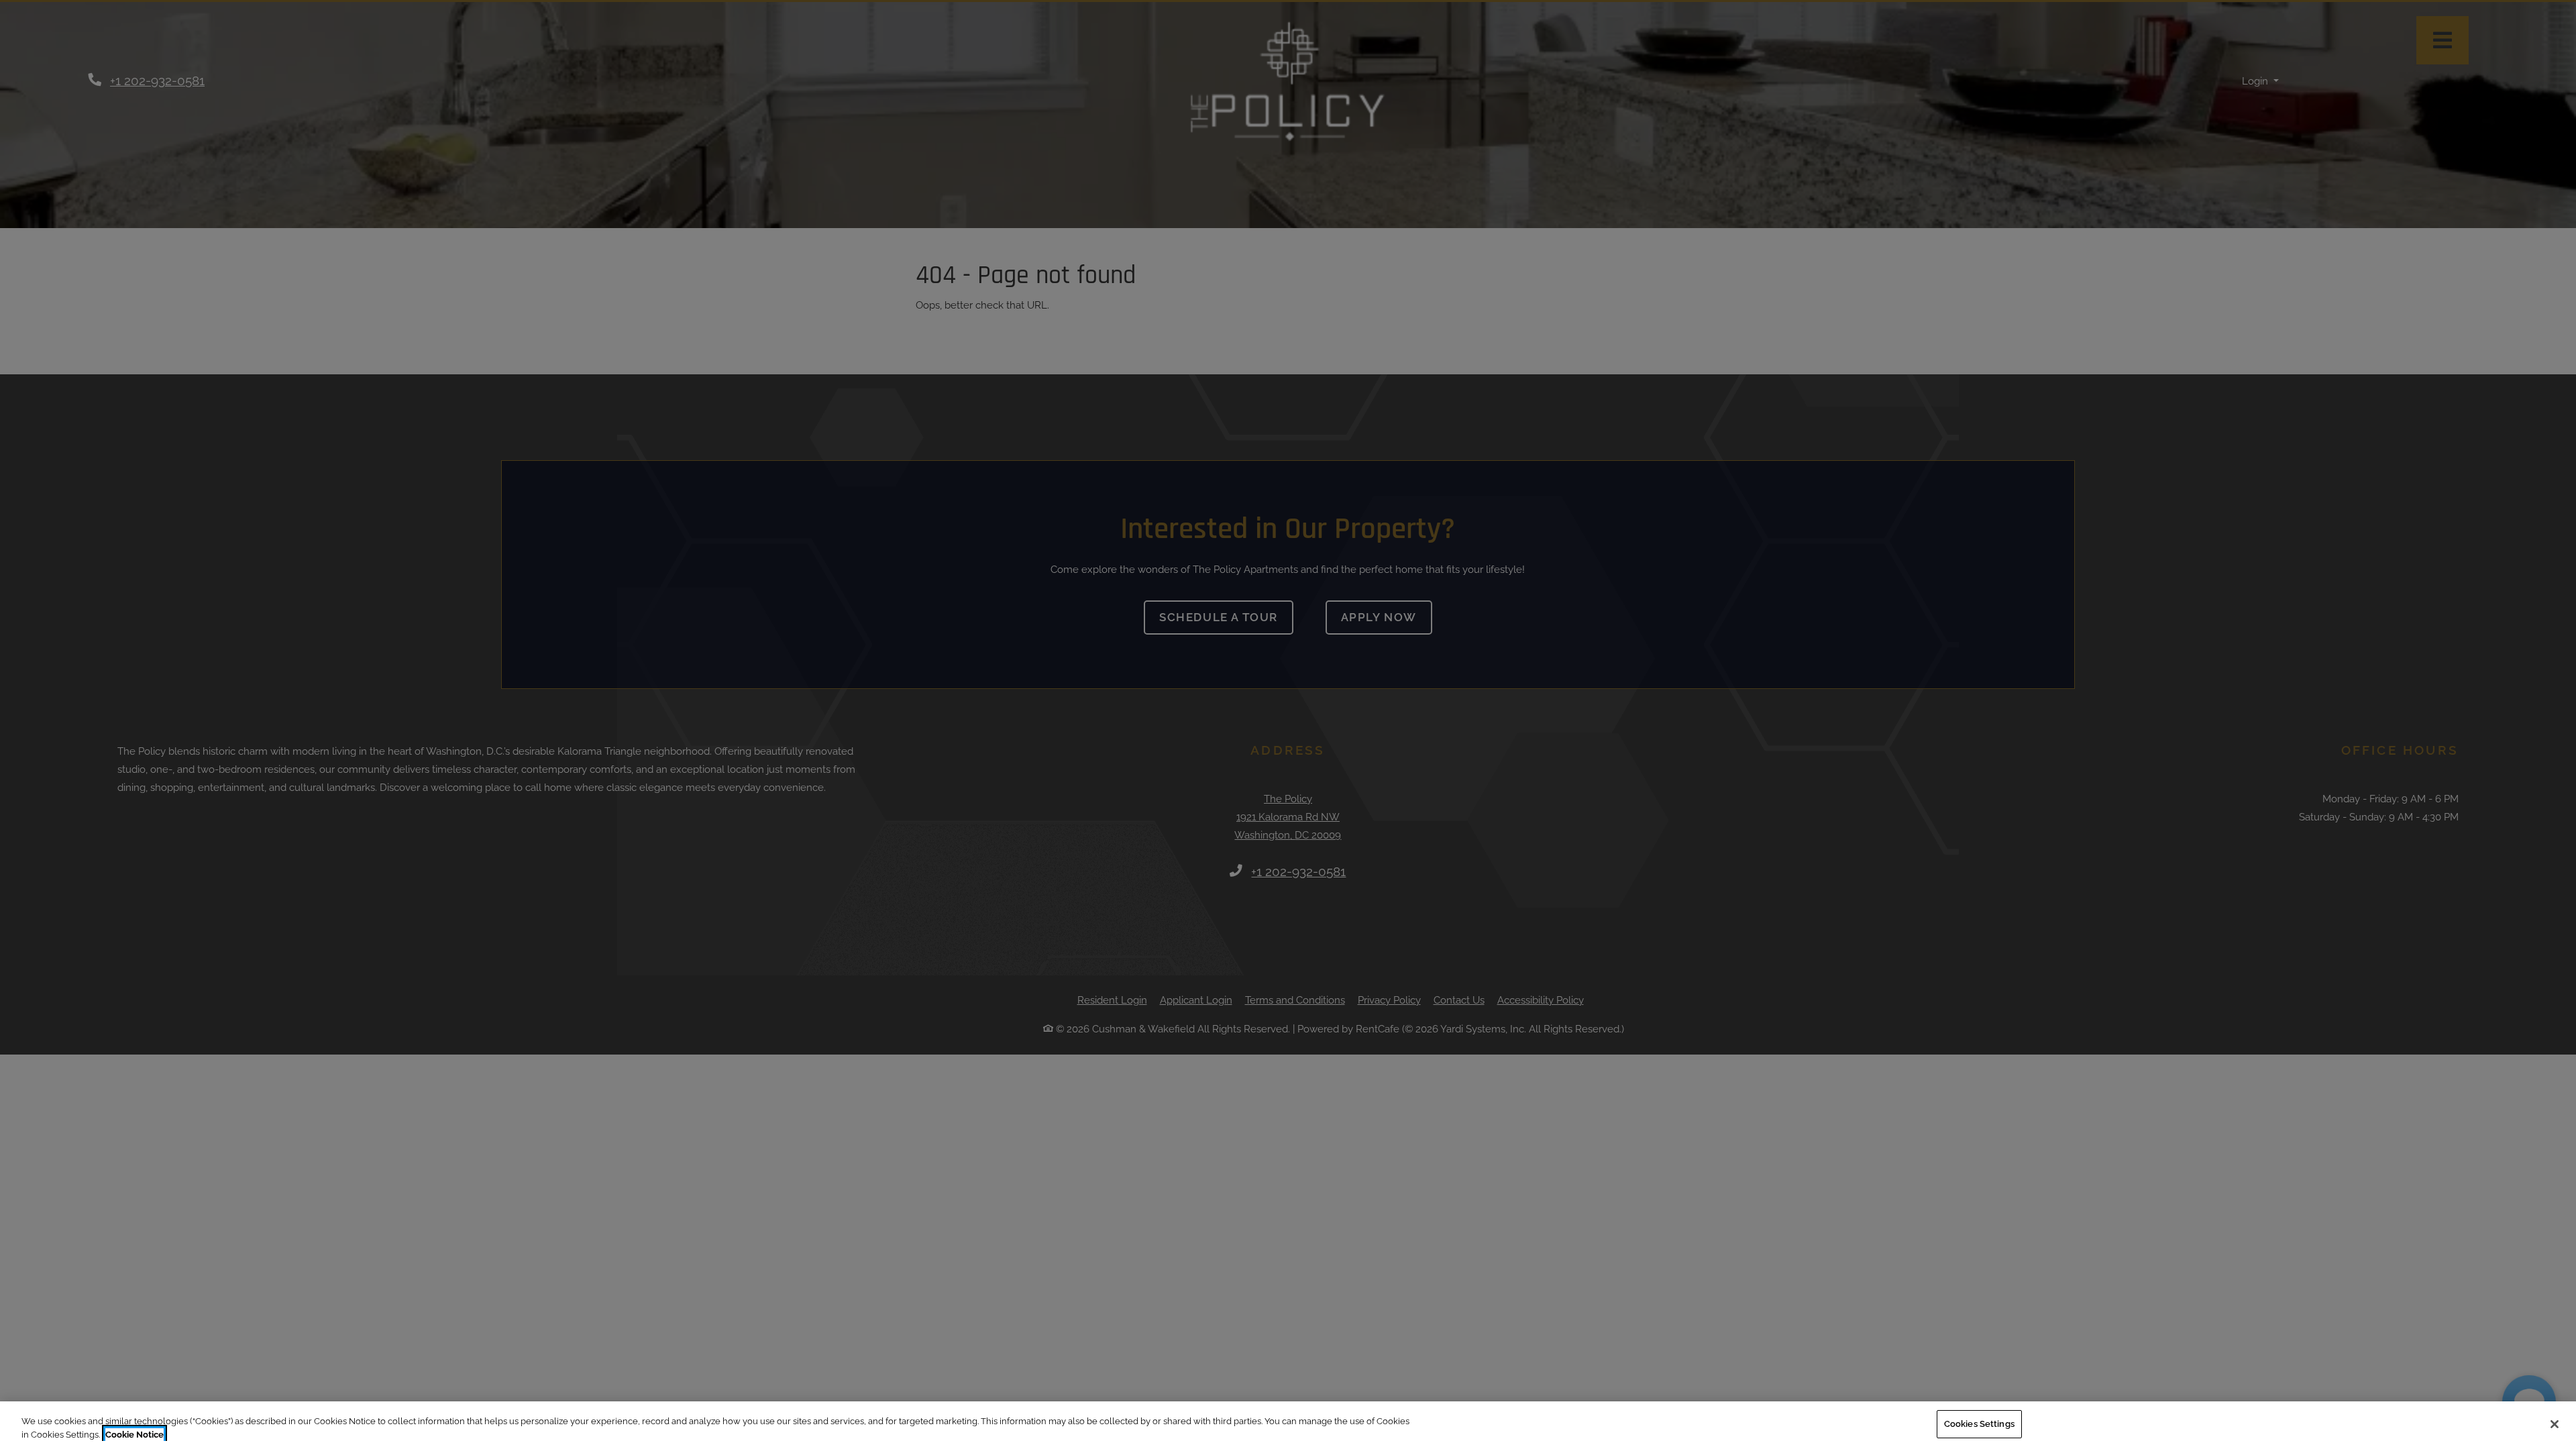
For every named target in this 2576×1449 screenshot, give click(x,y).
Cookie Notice (135, 1435)
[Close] (2555, 1424)
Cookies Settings (1979, 1424)
